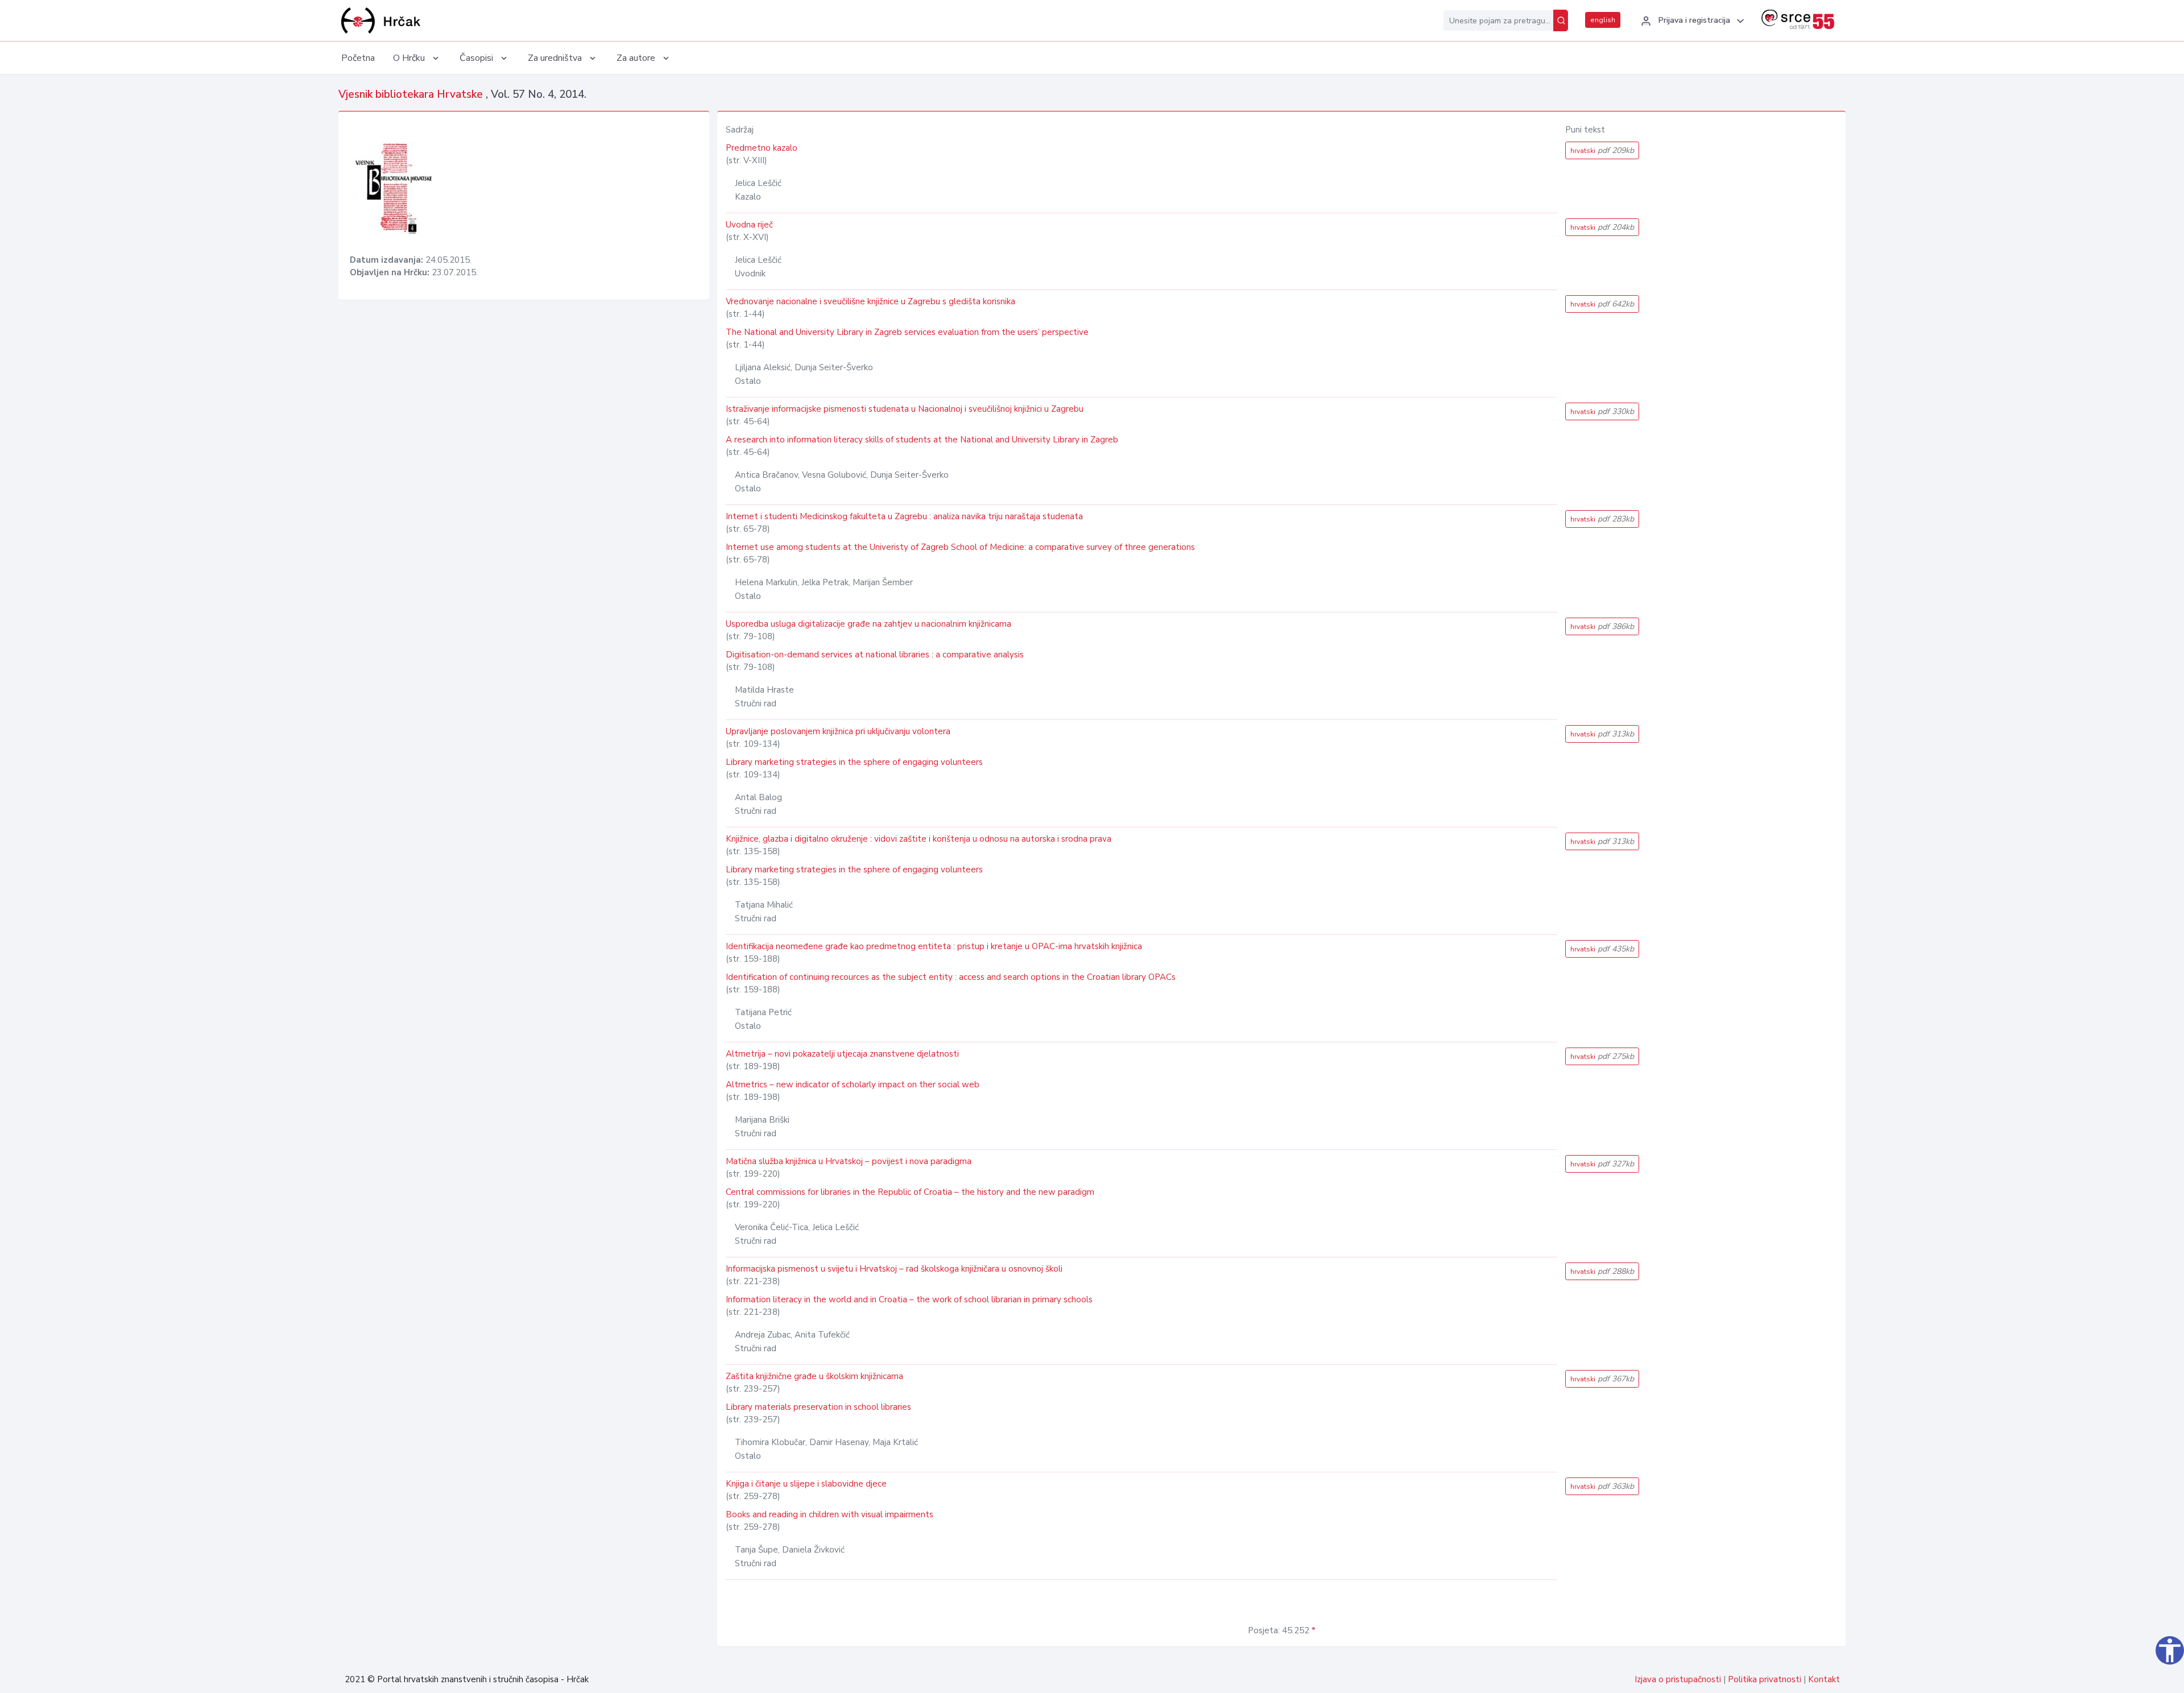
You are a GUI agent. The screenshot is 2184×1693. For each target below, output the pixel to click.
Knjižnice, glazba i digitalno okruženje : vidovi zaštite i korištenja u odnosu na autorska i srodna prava (919, 839)
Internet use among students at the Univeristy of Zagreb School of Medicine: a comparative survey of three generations (960, 547)
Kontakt (1824, 1679)
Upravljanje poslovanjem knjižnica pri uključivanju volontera (838, 731)
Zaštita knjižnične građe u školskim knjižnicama (814, 1376)
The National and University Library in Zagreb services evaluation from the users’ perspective (907, 332)
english (1603, 20)
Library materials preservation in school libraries (818, 1407)
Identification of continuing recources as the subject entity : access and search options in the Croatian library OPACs (951, 977)
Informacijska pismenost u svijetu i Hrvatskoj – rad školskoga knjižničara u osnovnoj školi (894, 1269)
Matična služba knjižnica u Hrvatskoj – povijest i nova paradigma (849, 1161)
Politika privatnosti (1765, 1679)
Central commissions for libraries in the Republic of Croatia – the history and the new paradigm (910, 1192)
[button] (1691, 21)
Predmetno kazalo (762, 148)
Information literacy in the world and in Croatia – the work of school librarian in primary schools (909, 1299)
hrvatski (1602, 150)
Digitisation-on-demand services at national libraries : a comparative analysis (875, 655)
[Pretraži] (1561, 20)
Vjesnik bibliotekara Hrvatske (412, 94)
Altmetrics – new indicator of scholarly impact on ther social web (853, 1084)
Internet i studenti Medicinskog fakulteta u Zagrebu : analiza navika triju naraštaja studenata (904, 516)
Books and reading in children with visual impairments (830, 1514)
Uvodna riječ (749, 225)
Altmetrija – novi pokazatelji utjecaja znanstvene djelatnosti (842, 1054)
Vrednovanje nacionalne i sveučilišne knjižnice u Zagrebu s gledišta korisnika (870, 301)
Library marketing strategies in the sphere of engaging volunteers (854, 762)
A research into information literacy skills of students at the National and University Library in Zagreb (922, 440)
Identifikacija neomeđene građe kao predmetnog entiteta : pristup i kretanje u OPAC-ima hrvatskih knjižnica (934, 946)
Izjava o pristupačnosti (1678, 1679)
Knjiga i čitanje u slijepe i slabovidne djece (806, 1484)
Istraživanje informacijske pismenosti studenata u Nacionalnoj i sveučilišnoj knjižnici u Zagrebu (905, 409)
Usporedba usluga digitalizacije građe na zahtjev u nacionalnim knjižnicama (868, 624)
